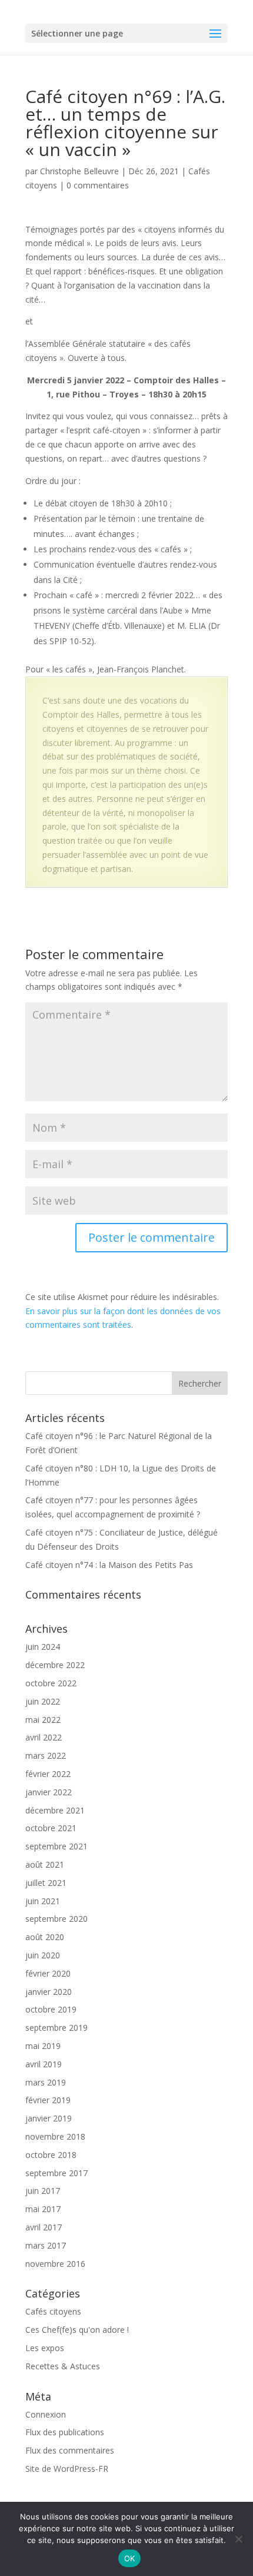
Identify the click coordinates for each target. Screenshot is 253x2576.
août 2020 (45, 1937)
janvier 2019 (49, 2118)
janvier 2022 (49, 1792)
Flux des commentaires (70, 2450)
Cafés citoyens (53, 2311)
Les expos (45, 2348)
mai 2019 (43, 2046)
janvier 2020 (49, 1992)
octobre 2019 (51, 2009)
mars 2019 (46, 2082)
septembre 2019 (56, 2028)
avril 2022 (44, 1737)
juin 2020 (43, 1955)
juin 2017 (43, 2191)
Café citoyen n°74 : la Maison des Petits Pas (109, 1565)
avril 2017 (44, 2227)
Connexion (46, 2414)
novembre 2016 (55, 2264)
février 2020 (48, 1973)
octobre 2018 (51, 2155)
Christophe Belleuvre (79, 171)
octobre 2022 (51, 1683)
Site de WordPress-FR (67, 2469)
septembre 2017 (56, 2173)
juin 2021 (43, 1901)
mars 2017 (46, 2245)
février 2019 (48, 2100)
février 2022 (48, 1774)
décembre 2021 (55, 1810)
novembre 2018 (55, 2136)
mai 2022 (43, 1720)
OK (130, 2558)
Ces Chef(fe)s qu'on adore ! (77, 2330)
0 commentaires (98, 185)
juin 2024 (43, 1647)
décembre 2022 (55, 1665)
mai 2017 (43, 2209)
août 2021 (45, 1864)
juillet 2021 (46, 1883)
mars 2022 (46, 1756)
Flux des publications (65, 2432)
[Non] (238, 2539)
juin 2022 (43, 1701)
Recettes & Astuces (63, 2366)
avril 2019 (44, 2064)
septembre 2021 (56, 1846)
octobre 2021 (51, 1828)
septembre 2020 (56, 1919)
